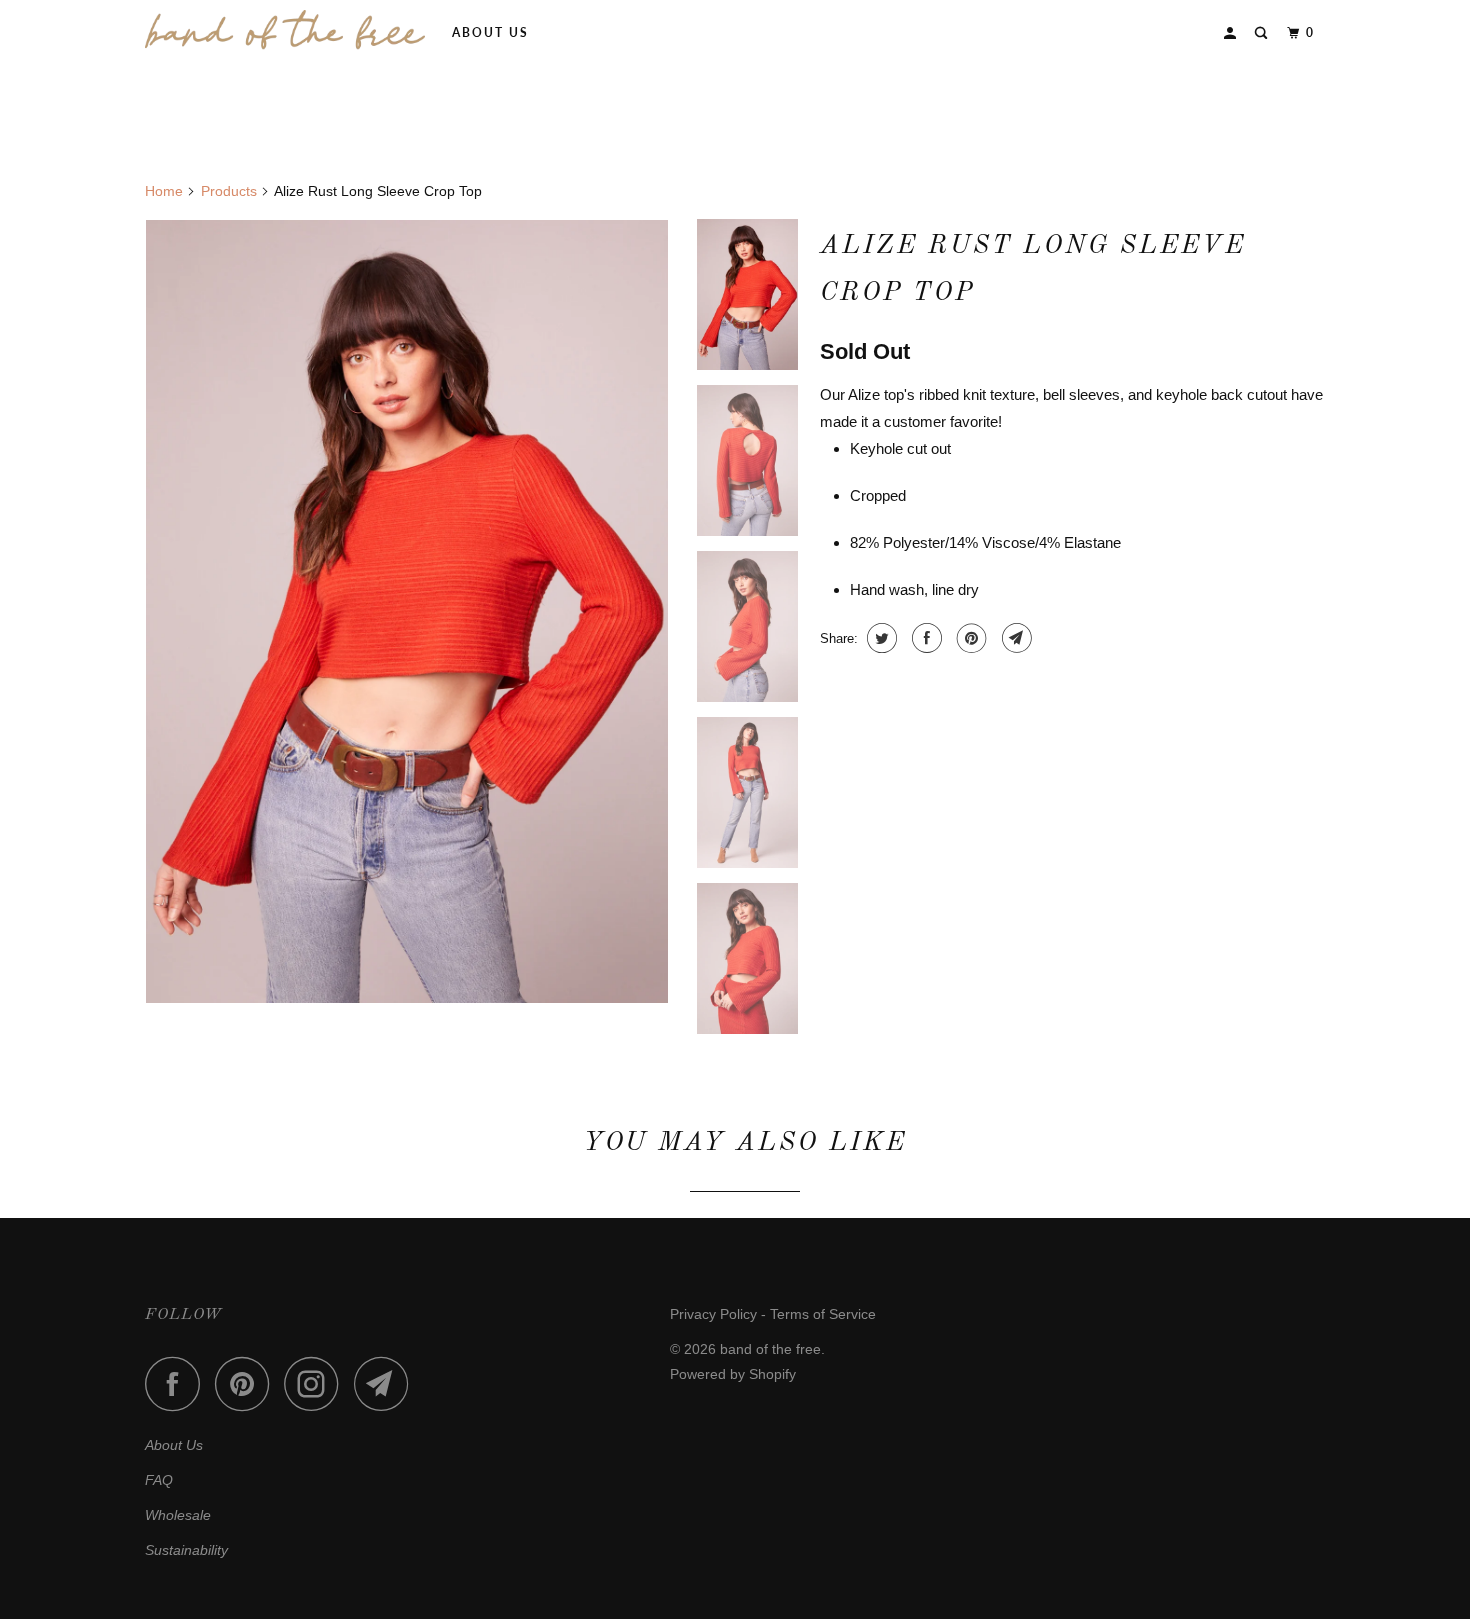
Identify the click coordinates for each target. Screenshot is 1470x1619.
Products (229, 191)
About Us (490, 32)
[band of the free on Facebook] (178, 1383)
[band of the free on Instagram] (317, 1383)
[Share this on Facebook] (924, 638)
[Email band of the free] (387, 1383)
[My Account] (1232, 33)
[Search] (1263, 33)
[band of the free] (285, 30)
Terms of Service (823, 1314)
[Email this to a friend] (1014, 638)
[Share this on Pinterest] (969, 638)
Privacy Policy (713, 1314)
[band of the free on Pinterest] (247, 1383)
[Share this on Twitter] (879, 638)
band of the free (770, 1349)
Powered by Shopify (733, 1374)
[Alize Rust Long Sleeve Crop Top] (407, 611)
